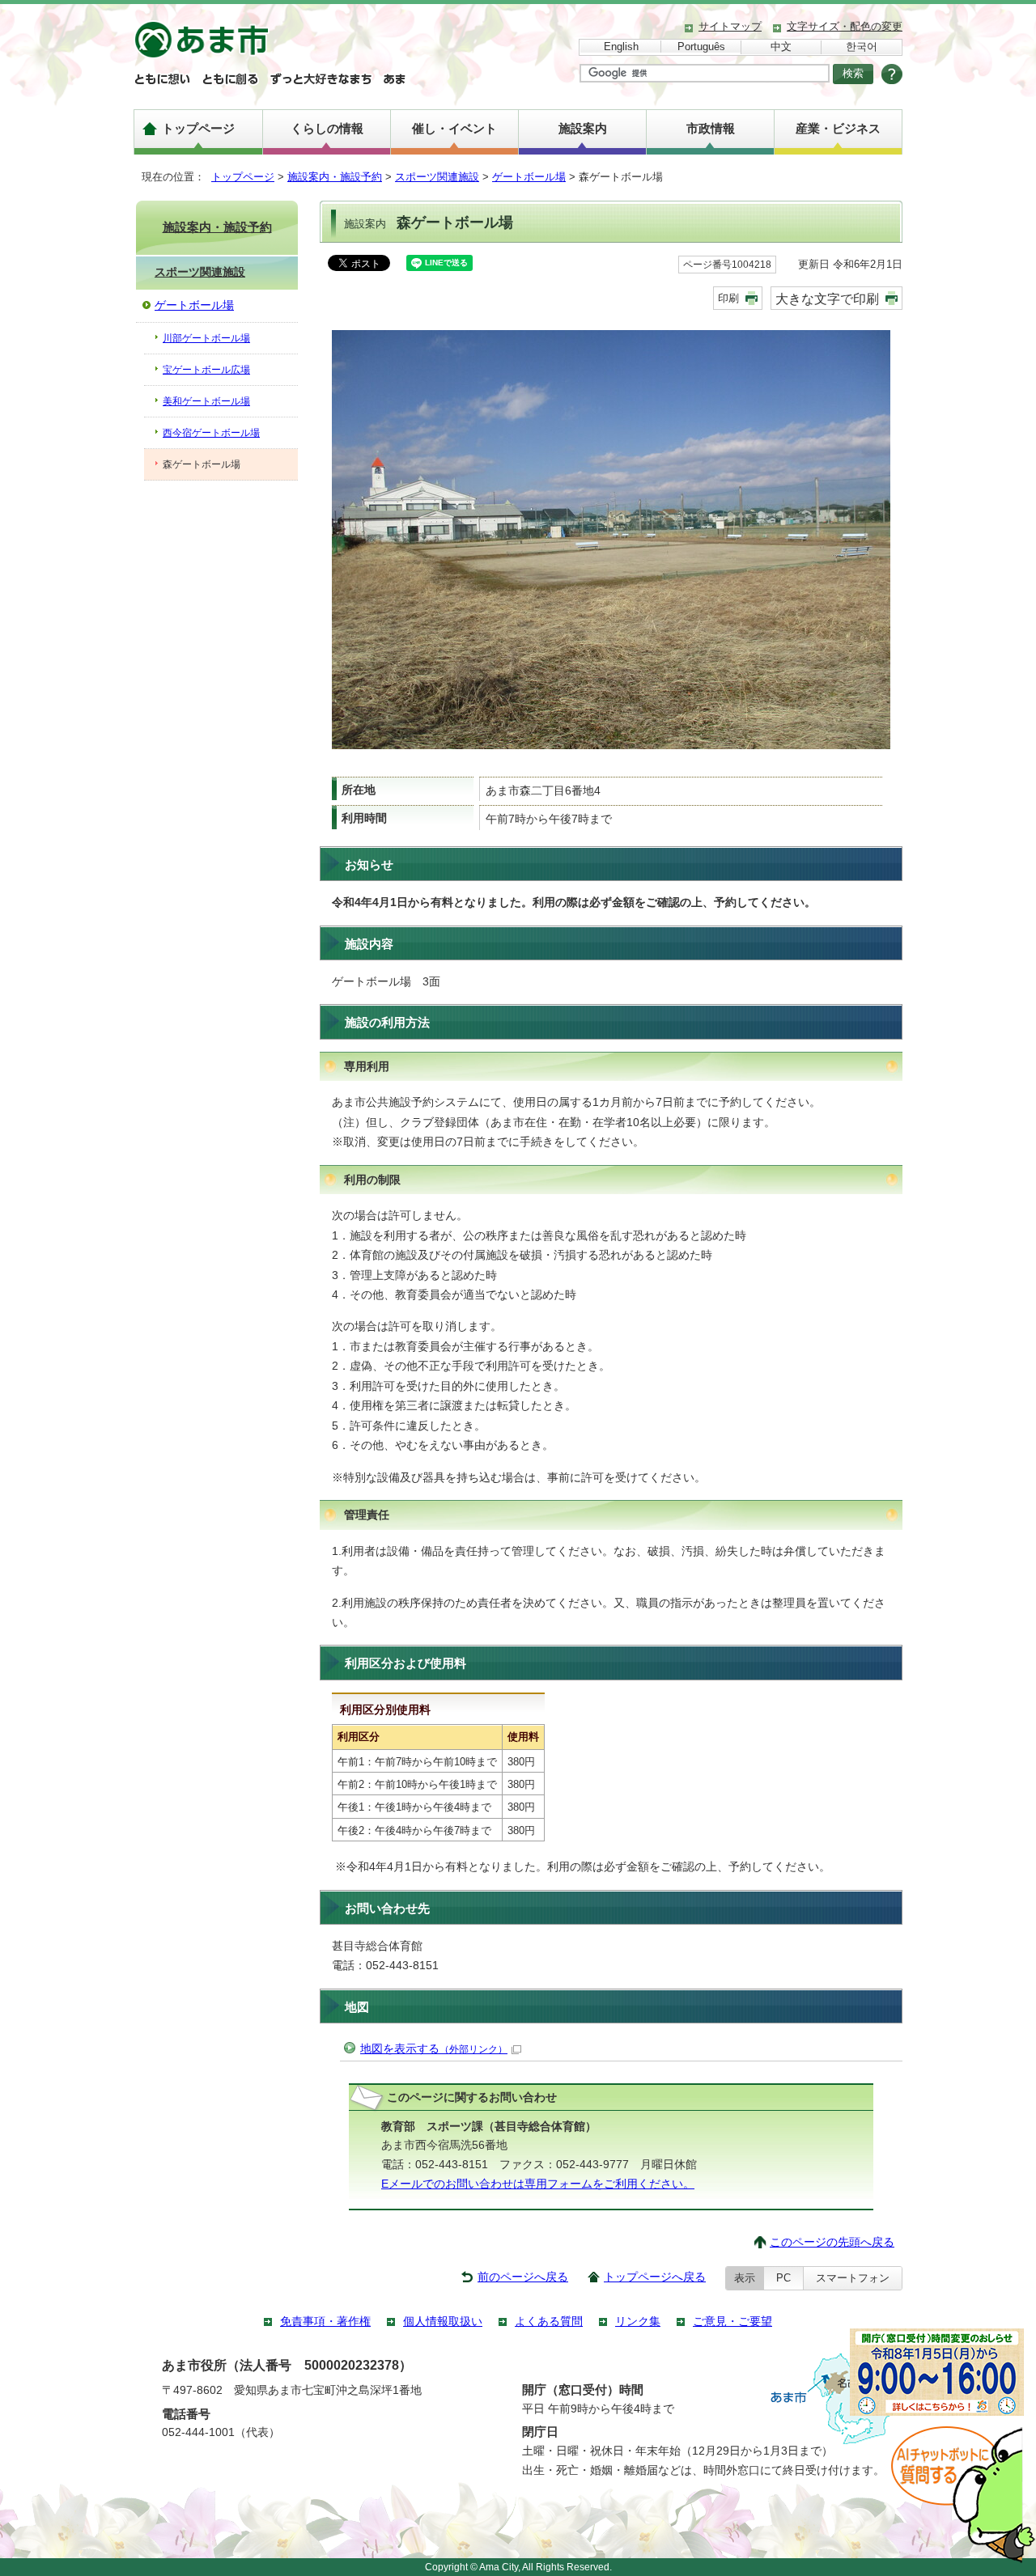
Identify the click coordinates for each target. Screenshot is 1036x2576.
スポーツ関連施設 (437, 177)
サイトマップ (730, 26)
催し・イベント (454, 128)
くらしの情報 (327, 128)
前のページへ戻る (523, 2277)
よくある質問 (549, 2322)
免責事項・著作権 (325, 2322)
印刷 (728, 298)
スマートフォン (853, 2278)
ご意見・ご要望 (732, 2322)
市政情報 (711, 128)
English (621, 47)
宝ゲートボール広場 (206, 370)
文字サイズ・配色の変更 (845, 26)
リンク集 (638, 2322)
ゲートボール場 (529, 177)
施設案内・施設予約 (335, 177)
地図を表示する (434, 2049)
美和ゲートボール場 (206, 401)
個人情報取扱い (443, 2322)
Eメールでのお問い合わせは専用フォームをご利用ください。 (538, 2184)
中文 (781, 47)
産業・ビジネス (838, 128)
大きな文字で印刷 (827, 299)
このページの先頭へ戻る (832, 2242)
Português (701, 47)
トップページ (198, 128)
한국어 (862, 47)
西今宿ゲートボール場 (211, 433)
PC (783, 2278)
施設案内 (583, 128)
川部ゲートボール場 (206, 338)
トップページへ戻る (655, 2277)
